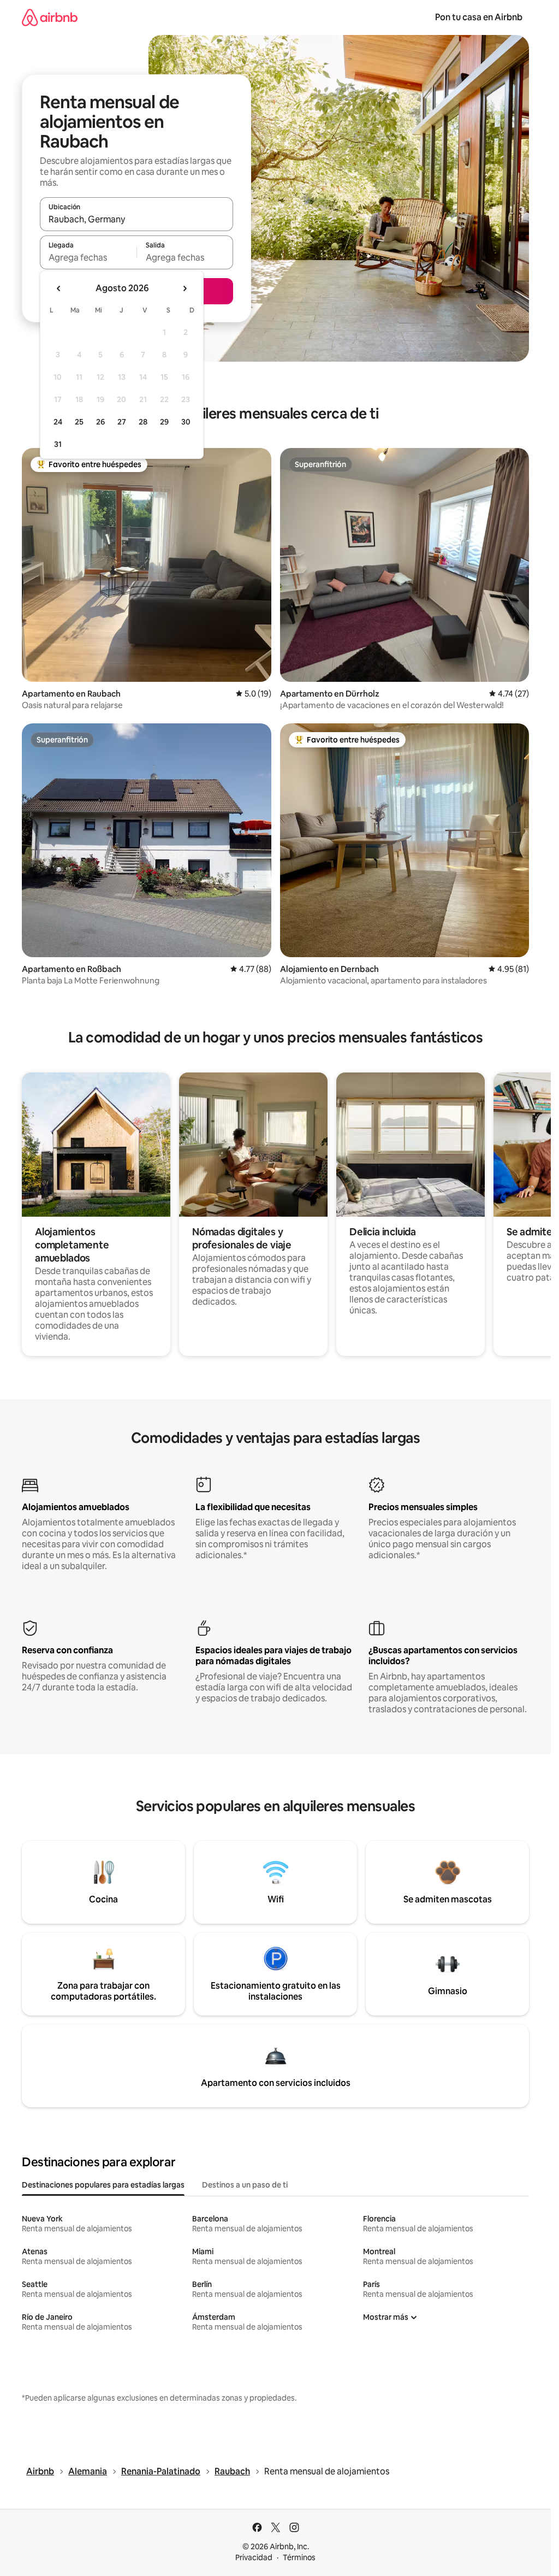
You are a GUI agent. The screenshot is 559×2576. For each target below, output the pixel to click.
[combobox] (136, 219)
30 (186, 422)
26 (100, 422)
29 (164, 422)
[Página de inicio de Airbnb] (50, 17)
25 (79, 422)
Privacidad (254, 2557)
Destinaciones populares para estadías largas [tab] (103, 2185)
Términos (299, 2557)
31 (58, 444)
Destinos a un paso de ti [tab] (245, 2185)
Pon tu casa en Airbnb (479, 17)
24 (58, 422)
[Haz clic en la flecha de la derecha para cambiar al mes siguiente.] (185, 288)
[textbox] (88, 257)
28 (143, 422)
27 (122, 422)
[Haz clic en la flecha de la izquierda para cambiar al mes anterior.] (59, 288)
